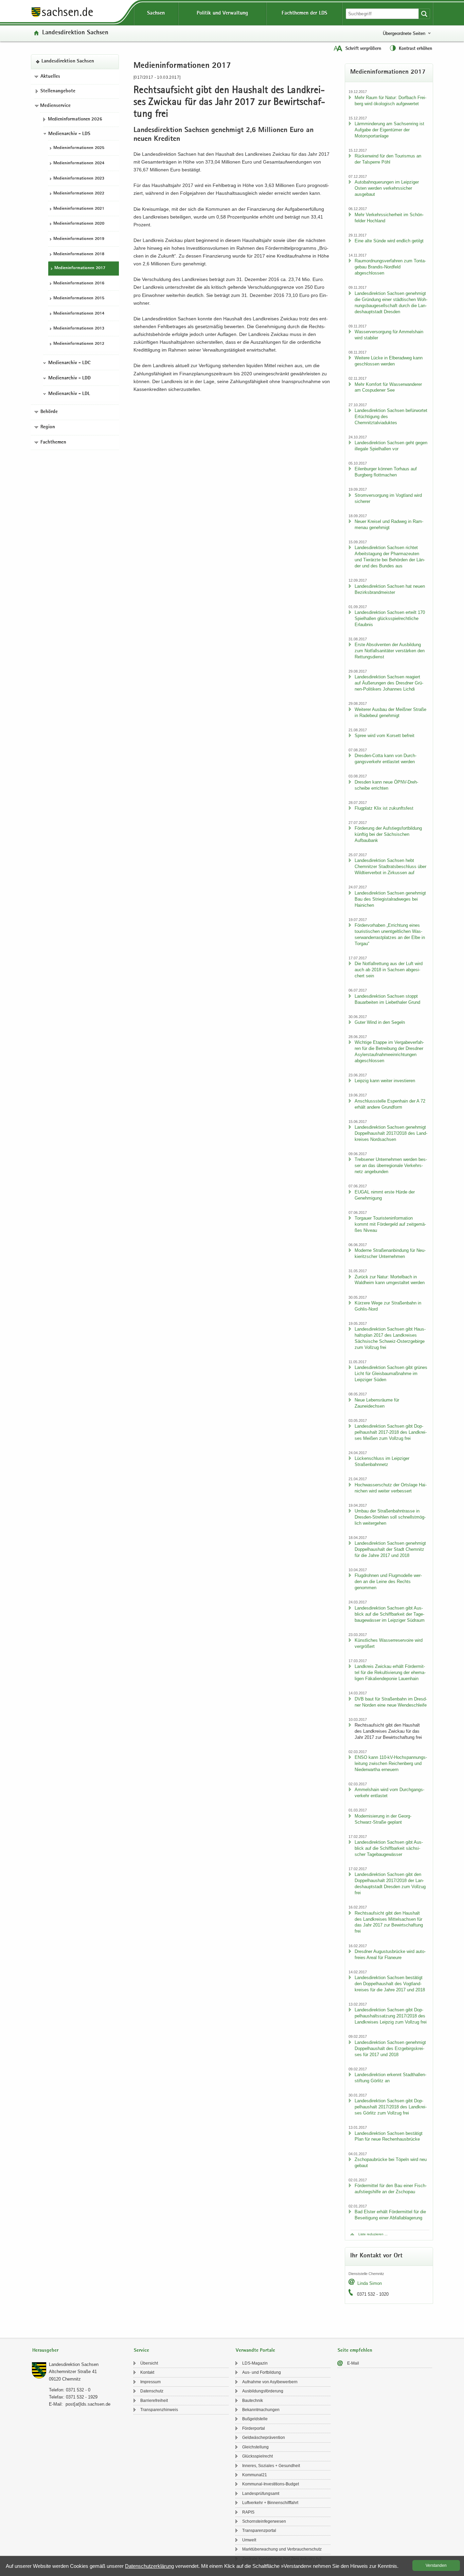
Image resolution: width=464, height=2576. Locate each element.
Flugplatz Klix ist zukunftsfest (384, 808)
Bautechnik (253, 2401)
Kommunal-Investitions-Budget (271, 2484)
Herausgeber (45, 2351)
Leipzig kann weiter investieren (385, 1081)
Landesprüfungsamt (261, 2494)
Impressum (150, 2382)
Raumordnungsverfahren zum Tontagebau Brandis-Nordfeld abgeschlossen (390, 267)
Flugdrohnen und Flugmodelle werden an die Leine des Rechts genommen (388, 1582)
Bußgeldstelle (255, 2419)
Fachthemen (53, 442)
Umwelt (249, 2540)
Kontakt (147, 2372)
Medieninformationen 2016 (79, 283)
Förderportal (254, 2428)
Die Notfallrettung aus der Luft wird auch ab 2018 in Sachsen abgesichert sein (389, 970)
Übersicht (149, 2363)
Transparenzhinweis (159, 2410)
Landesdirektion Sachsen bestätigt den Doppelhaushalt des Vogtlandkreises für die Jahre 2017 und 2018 (390, 1984)
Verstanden (436, 2565)
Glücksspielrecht (257, 2456)
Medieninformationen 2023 (79, 178)
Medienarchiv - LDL (69, 394)
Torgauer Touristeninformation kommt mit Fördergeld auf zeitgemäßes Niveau (390, 1224)
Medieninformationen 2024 (79, 163)
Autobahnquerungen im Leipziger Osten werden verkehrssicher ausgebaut (387, 188)
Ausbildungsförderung (263, 2391)
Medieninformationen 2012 (79, 344)
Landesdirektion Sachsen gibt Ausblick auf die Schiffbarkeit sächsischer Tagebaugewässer (389, 1848)
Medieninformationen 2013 (79, 329)
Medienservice (55, 106)
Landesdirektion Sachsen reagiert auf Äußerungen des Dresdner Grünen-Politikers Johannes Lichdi (389, 683)
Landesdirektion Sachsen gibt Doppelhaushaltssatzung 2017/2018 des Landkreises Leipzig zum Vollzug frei (391, 2016)
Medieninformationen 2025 (79, 148)
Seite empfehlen (355, 2351)
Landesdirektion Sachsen (75, 33)
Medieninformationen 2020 (79, 224)
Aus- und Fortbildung (262, 2372)
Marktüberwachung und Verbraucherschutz (282, 2549)
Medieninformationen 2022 (79, 194)
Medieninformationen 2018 (79, 254)
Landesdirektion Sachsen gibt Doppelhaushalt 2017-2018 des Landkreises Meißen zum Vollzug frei (391, 1432)
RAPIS (248, 2512)
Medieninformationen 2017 (80, 268)
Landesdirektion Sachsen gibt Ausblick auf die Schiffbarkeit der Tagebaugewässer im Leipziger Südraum (390, 1614)
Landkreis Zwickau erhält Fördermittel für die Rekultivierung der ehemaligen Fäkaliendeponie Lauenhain (390, 1672)
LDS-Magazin (255, 2363)
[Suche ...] (424, 14)
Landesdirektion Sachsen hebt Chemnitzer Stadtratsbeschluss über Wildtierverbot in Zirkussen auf (390, 867)
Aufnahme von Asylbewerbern (270, 2382)
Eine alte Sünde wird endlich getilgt (389, 241)
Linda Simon (370, 2283)
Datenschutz (152, 2391)
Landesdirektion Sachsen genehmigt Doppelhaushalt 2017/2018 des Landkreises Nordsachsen (391, 1133)
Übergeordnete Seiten (404, 33)
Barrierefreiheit (154, 2401)
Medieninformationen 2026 (75, 119)
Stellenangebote (58, 91)
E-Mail (353, 2363)
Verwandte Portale (255, 2351)
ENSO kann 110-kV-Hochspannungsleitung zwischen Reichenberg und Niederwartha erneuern (391, 1763)
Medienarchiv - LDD (69, 378)
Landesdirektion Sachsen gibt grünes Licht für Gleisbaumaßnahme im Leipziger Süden (391, 1374)
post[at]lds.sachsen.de (88, 2404)
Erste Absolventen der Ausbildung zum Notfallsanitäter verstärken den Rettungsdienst (390, 651)
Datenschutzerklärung (149, 2566)
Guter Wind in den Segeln (380, 1022)
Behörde (49, 412)
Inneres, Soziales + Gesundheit (271, 2466)
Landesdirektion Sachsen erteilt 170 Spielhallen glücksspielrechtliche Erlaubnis (390, 618)
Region (48, 427)
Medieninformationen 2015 (79, 298)
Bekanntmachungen (261, 2410)
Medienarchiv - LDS (69, 134)
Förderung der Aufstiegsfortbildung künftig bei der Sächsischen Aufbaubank (388, 834)
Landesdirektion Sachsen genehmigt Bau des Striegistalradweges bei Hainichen (390, 899)
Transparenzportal (259, 2531)
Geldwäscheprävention (264, 2438)
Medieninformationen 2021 (79, 209)
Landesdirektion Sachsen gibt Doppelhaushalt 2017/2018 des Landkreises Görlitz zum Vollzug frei (391, 2107)
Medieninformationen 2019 (79, 239)
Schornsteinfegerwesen (264, 2521)
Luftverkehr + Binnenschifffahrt (270, 2503)
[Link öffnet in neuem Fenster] (62, 17)
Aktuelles (50, 76)
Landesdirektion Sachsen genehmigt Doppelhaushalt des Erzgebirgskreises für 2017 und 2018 (390, 2048)
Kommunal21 (255, 2475)
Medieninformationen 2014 (79, 313)
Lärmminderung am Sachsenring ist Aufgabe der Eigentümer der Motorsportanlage (389, 130)
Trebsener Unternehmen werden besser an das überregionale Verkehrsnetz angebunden (391, 1165)
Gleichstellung (255, 2447)
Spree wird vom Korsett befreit (385, 736)
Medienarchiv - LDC (69, 363)
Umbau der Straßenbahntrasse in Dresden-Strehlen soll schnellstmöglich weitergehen (390, 1517)
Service (141, 2351)
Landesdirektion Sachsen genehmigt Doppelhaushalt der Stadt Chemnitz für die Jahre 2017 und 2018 (390, 1549)
